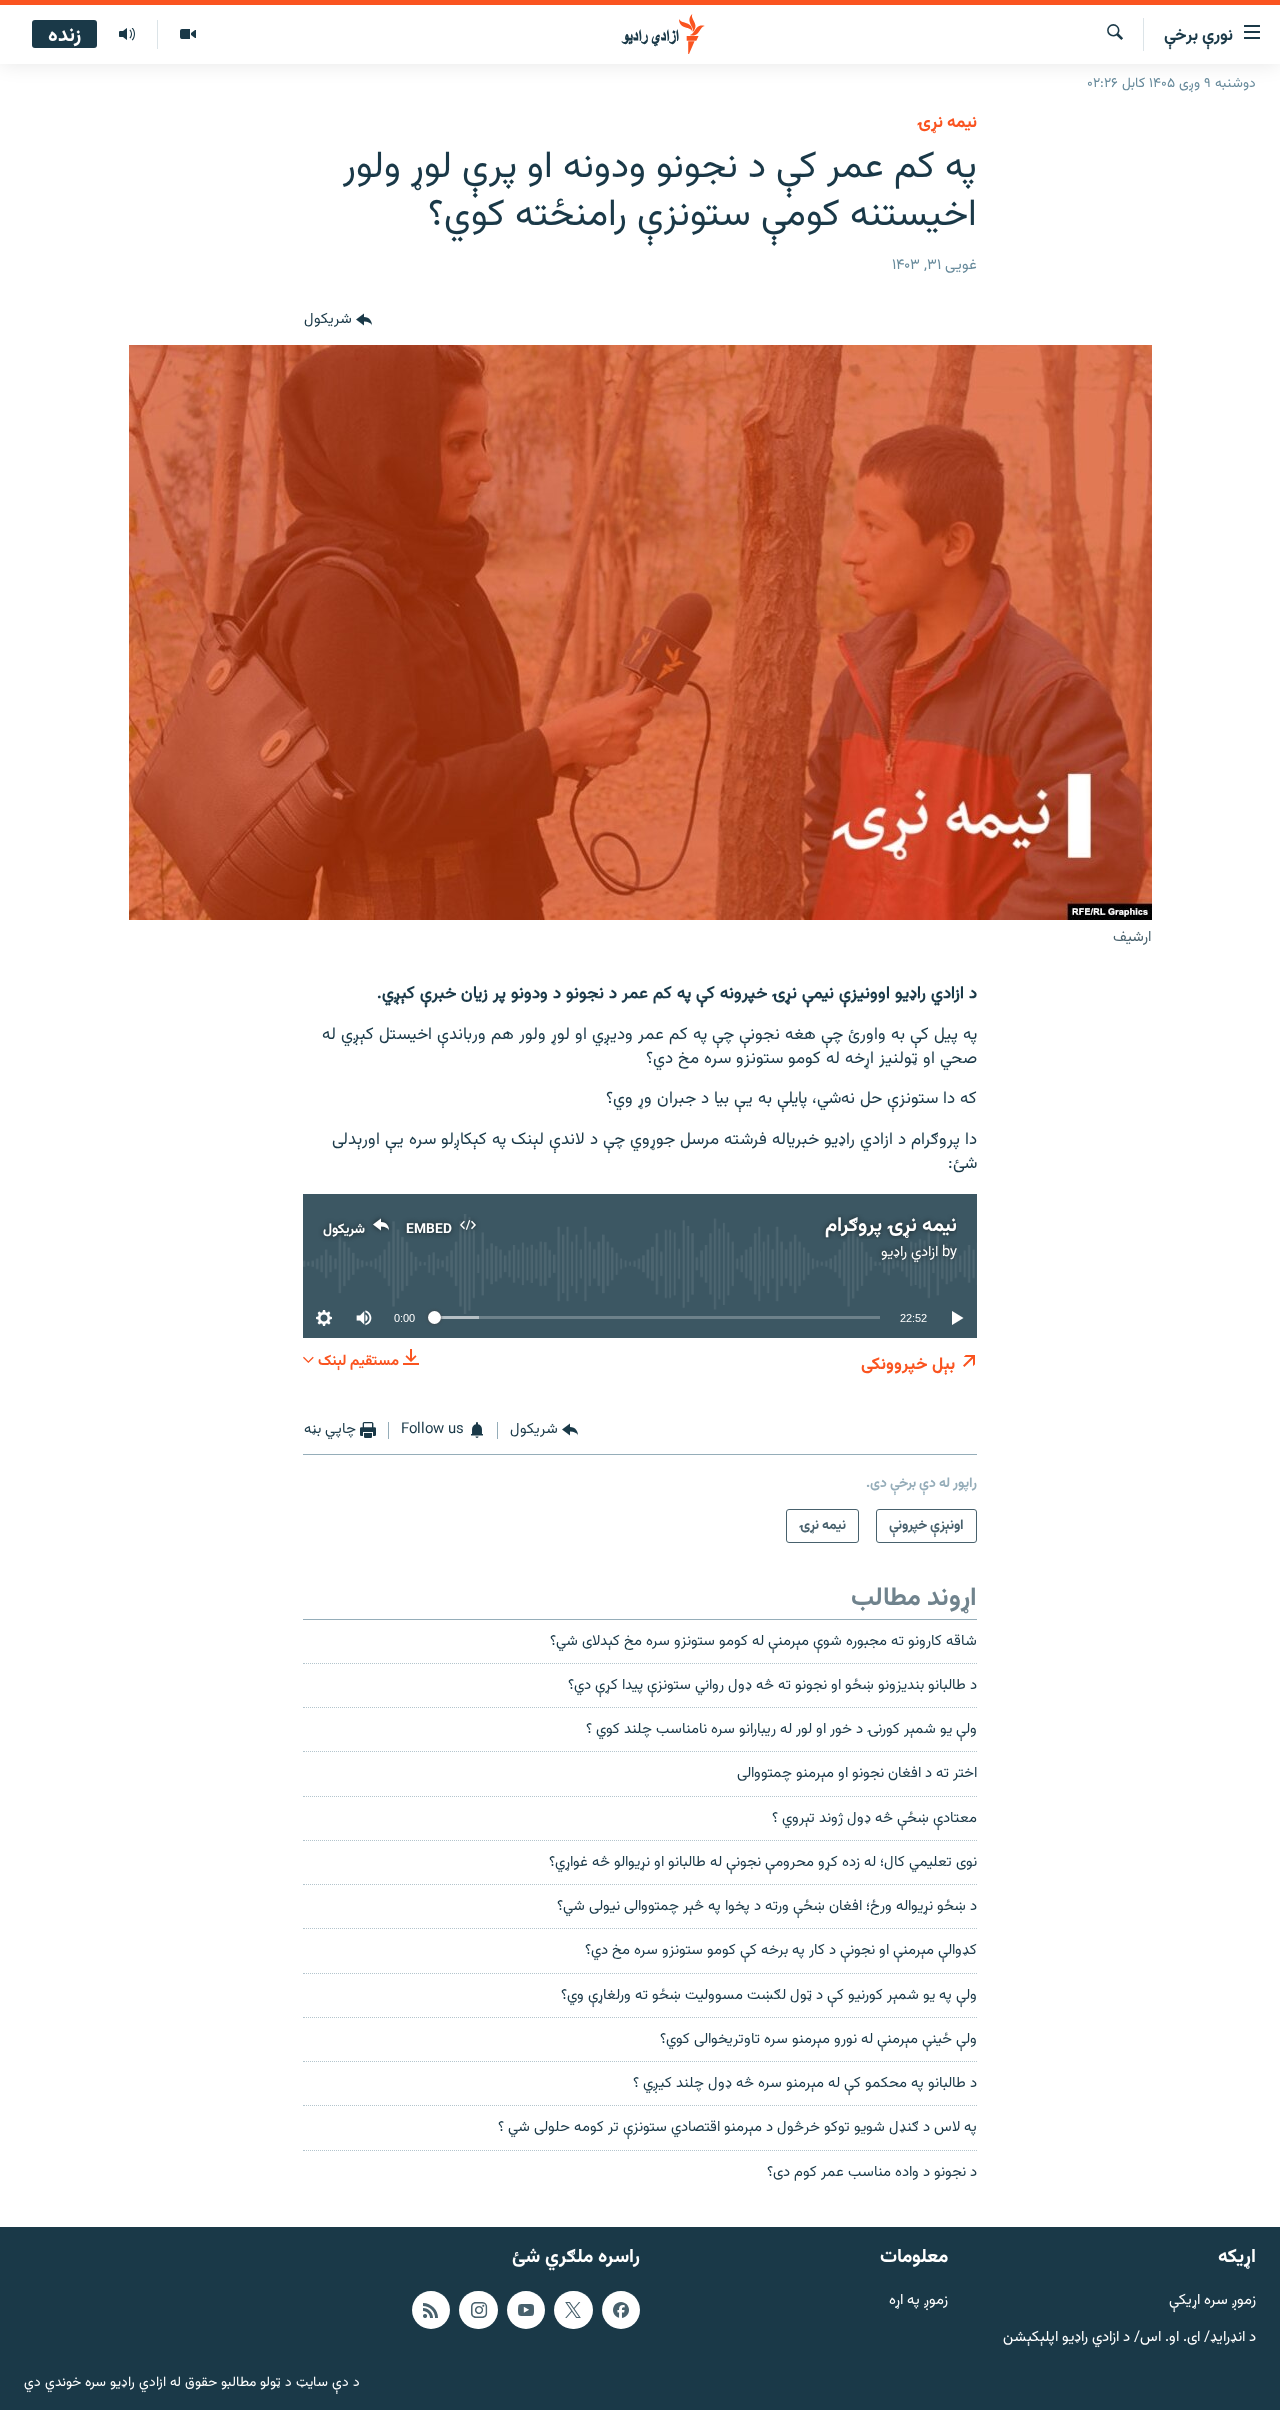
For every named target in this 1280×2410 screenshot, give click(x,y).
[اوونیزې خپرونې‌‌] (127, 35)
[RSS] (431, 2310)
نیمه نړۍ (947, 123)
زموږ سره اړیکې (1212, 2301)
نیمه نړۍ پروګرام (891, 1226)
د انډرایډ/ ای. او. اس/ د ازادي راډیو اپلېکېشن (1129, 2337)
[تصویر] (187, 35)
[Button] (338, 321)
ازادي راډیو (909, 1252)
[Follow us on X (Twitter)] (573, 2310)
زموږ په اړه (918, 2301)
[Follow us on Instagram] (478, 2310)
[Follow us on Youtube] (526, 2310)
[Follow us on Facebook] (621, 2310)
